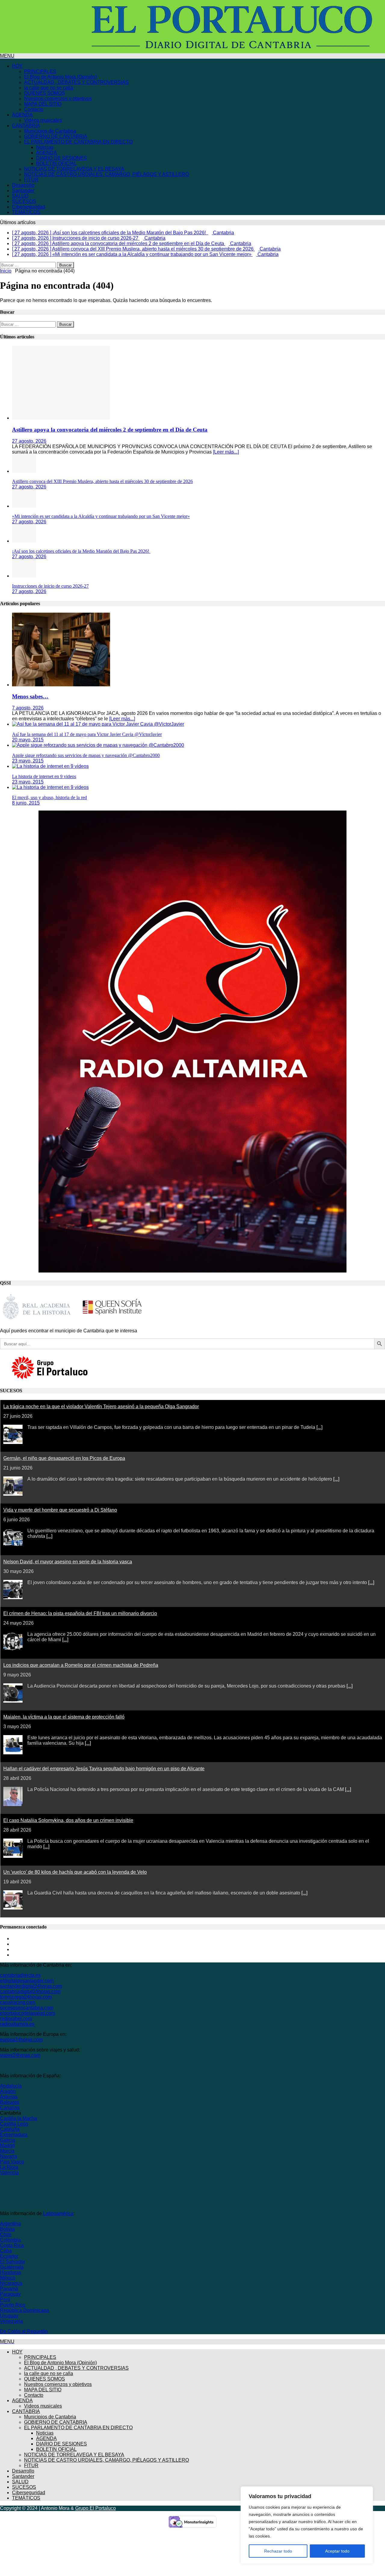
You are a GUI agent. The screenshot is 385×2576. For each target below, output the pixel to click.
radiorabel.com (16, 2019)
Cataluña (10, 2129)
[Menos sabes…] (61, 685)
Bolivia (7, 2229)
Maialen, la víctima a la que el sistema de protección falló (64, 1717)
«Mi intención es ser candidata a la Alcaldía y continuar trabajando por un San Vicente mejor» (101, 516)
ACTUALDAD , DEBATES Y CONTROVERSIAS (76, 82)
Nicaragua (11, 2283)
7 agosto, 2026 (28, 708)
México (8, 2278)
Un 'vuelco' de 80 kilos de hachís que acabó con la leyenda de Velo (75, 1872)
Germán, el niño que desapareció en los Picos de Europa (64, 1458)
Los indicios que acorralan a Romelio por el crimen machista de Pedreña (81, 1665)
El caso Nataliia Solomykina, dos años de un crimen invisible (68, 1820)
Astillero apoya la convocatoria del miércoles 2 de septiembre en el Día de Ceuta (110, 430)
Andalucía (11, 2086)
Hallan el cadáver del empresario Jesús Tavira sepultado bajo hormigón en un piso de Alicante (104, 1769)
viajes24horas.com (20, 2055)
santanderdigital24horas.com (31, 1986)
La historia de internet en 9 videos (44, 776)
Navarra (9, 2156)
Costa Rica (12, 2245)
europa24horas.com (21, 2040)
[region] (307, 2525)
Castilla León (14, 2124)
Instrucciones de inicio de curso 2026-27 (50, 586)
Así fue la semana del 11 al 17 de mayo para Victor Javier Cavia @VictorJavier (87, 734)
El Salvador (12, 2262)
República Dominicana (25, 2310)
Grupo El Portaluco (95, 2508)
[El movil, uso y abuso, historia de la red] (50, 787)
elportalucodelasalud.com (28, 2013)
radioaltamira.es (17, 2024)
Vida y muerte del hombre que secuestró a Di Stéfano (60, 1510)
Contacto (34, 109)
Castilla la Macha (18, 2118)
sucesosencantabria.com (27, 2008)
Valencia (9, 2173)
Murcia (7, 2151)
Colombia (10, 2240)
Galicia (8, 2140)
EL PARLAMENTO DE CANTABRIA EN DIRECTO (78, 142)
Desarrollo (23, 185)
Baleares (10, 2102)
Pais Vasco (12, 2162)
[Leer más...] (226, 452)
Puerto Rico (13, 2305)
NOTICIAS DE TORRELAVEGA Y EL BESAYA (74, 169)
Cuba (6, 2251)
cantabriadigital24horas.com (30, 1991)
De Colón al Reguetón (24, 2331)
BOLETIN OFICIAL (56, 163)
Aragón (8, 2091)
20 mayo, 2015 (28, 740)
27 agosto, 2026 (29, 441)
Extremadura (14, 2135)
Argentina (10, 2224)
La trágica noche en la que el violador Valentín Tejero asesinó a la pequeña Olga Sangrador (101, 1406)
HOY (17, 66)
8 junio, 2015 (26, 803)
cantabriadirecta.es (20, 1975)
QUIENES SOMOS (45, 93)
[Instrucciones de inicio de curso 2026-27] (24, 576)
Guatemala (12, 2267)
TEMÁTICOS (26, 212)
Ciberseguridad (29, 207)
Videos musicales (43, 120)
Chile (6, 2234)
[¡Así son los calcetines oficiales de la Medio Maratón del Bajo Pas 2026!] (24, 541)
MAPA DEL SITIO (43, 104)
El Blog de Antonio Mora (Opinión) (60, 77)
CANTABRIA (26, 126)
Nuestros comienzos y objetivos (58, 98)
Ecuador (9, 2256)
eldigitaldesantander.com (27, 1981)
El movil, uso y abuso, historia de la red (49, 797)
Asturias (9, 2097)
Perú (5, 2299)
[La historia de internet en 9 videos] (50, 766)
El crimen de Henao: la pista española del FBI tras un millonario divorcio (80, 1613)
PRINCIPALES (40, 71)
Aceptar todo (337, 2551)
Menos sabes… (30, 696)
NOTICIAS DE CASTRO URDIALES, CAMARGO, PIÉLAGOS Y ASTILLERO (106, 174)
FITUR (31, 180)
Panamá (9, 2289)
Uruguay (9, 2316)
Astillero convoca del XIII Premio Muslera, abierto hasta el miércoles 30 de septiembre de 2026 (102, 481)
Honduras (11, 2272)
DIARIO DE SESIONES (62, 158)
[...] (319, 1427)
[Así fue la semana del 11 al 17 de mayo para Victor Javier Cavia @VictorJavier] (98, 724)
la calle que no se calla (49, 88)
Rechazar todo (278, 2551)
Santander (23, 191)
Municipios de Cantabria (50, 131)
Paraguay (10, 2294)
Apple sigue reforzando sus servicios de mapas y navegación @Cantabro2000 (86, 755)
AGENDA (22, 115)
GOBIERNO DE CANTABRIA (56, 136)
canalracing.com (18, 2002)
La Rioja (9, 2167)
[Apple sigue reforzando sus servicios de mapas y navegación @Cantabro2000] (98, 745)
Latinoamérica (58, 2213)
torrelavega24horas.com (26, 1997)
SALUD (20, 196)
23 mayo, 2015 (28, 761)
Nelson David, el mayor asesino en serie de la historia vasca (68, 1562)
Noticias (45, 147)
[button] (7, 56)
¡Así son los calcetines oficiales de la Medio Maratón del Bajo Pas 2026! (81, 551)
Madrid (7, 2145)
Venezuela (11, 2321)
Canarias (10, 2108)
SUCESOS (24, 201)
